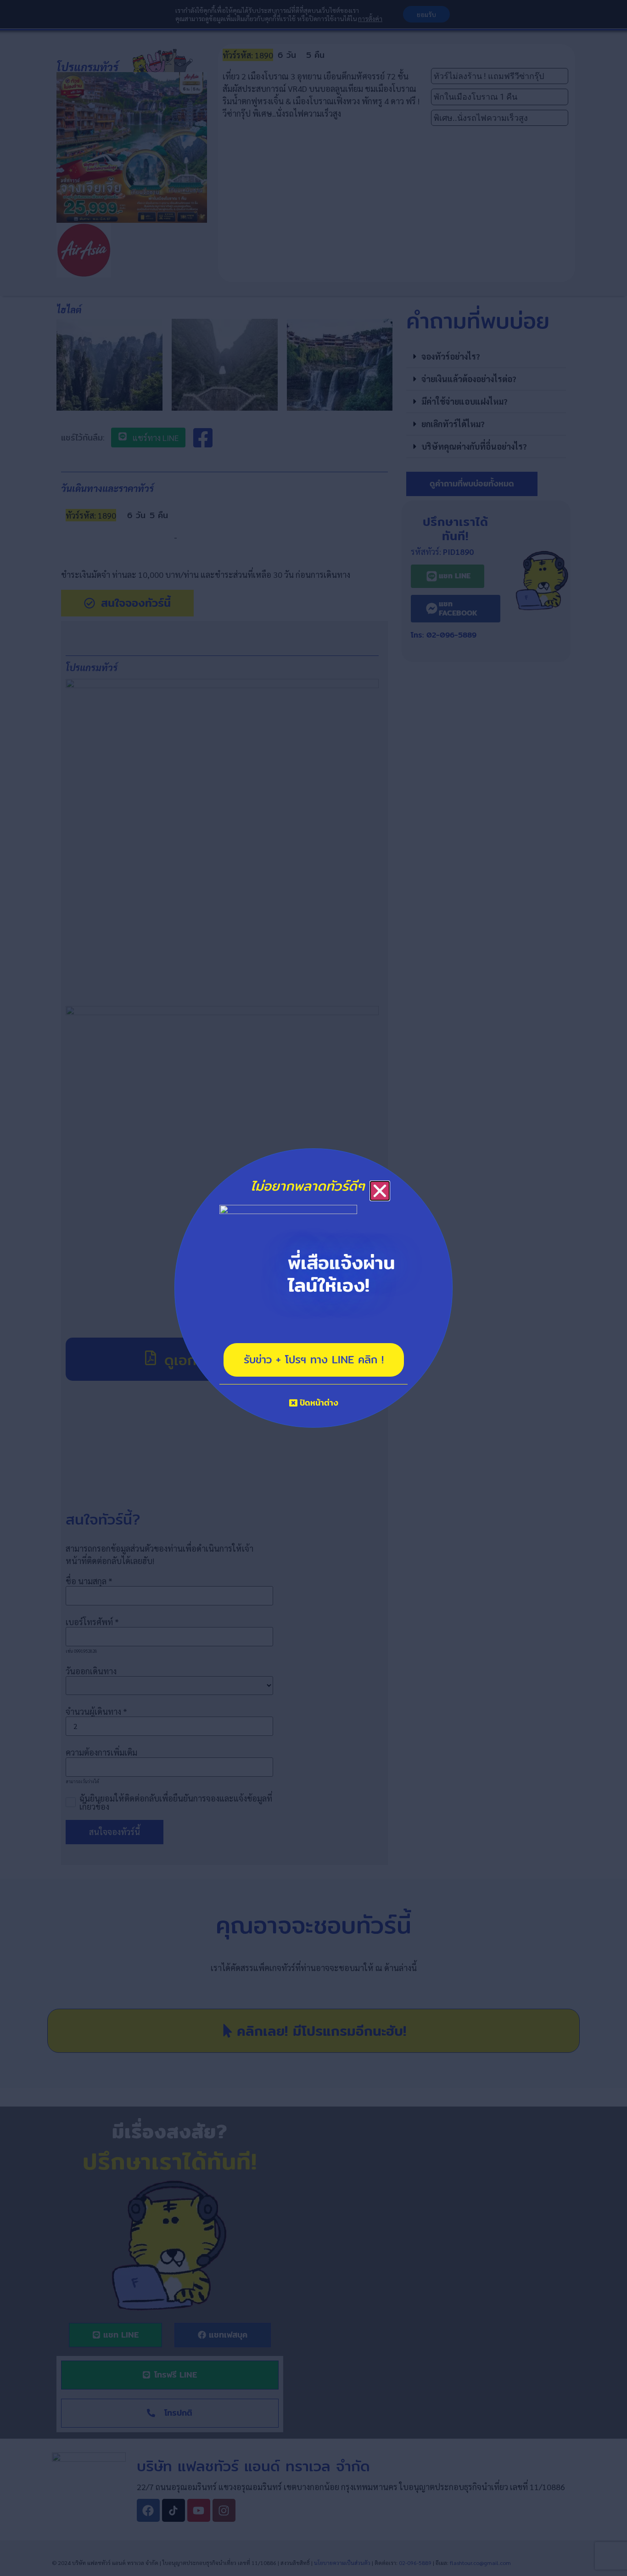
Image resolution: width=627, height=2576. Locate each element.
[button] (380, 1191)
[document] (313, 1288)
